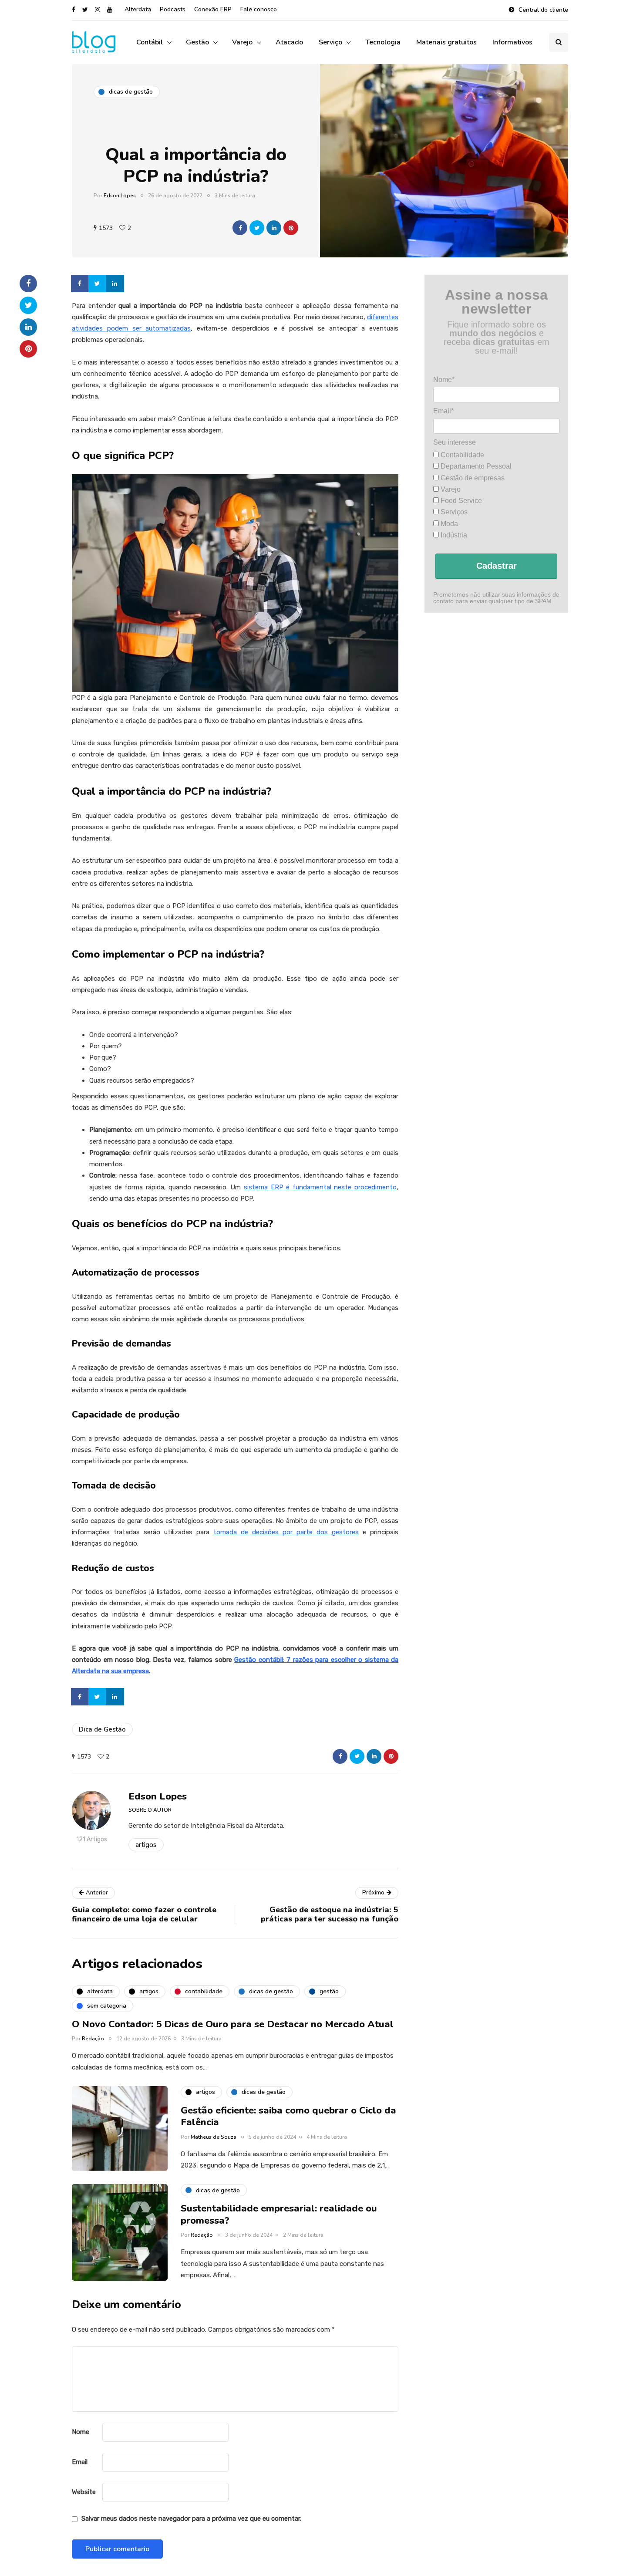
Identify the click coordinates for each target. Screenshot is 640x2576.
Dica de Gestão (102, 1729)
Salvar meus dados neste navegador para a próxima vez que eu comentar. (191, 2519)
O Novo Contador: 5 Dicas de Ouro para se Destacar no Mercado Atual (233, 2024)
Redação (93, 2039)
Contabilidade (461, 455)
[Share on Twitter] (98, 284)
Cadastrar (497, 566)
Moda (448, 524)
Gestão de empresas (472, 478)
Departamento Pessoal (475, 466)
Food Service (460, 501)
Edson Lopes (120, 196)
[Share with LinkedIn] (274, 228)
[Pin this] (291, 228)
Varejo (242, 42)
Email (80, 2462)
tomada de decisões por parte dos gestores (286, 1532)
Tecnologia (383, 42)
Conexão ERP (213, 9)
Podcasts (173, 9)
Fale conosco (259, 9)
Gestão (197, 42)
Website (84, 2492)
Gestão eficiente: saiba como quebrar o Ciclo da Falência (288, 2117)
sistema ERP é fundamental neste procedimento (320, 1187)
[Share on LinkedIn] (115, 284)
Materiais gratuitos (446, 42)
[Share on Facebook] (81, 284)
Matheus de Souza (214, 2137)
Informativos (512, 42)
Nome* (444, 380)
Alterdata (138, 9)
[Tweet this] (257, 228)
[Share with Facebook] (240, 228)
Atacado (289, 42)
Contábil (150, 42)
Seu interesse (455, 442)
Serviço (330, 42)
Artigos (146, 1845)
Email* (443, 411)
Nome (81, 2432)
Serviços (453, 512)
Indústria (453, 535)
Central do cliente (543, 10)
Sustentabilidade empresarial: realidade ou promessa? (279, 2215)
